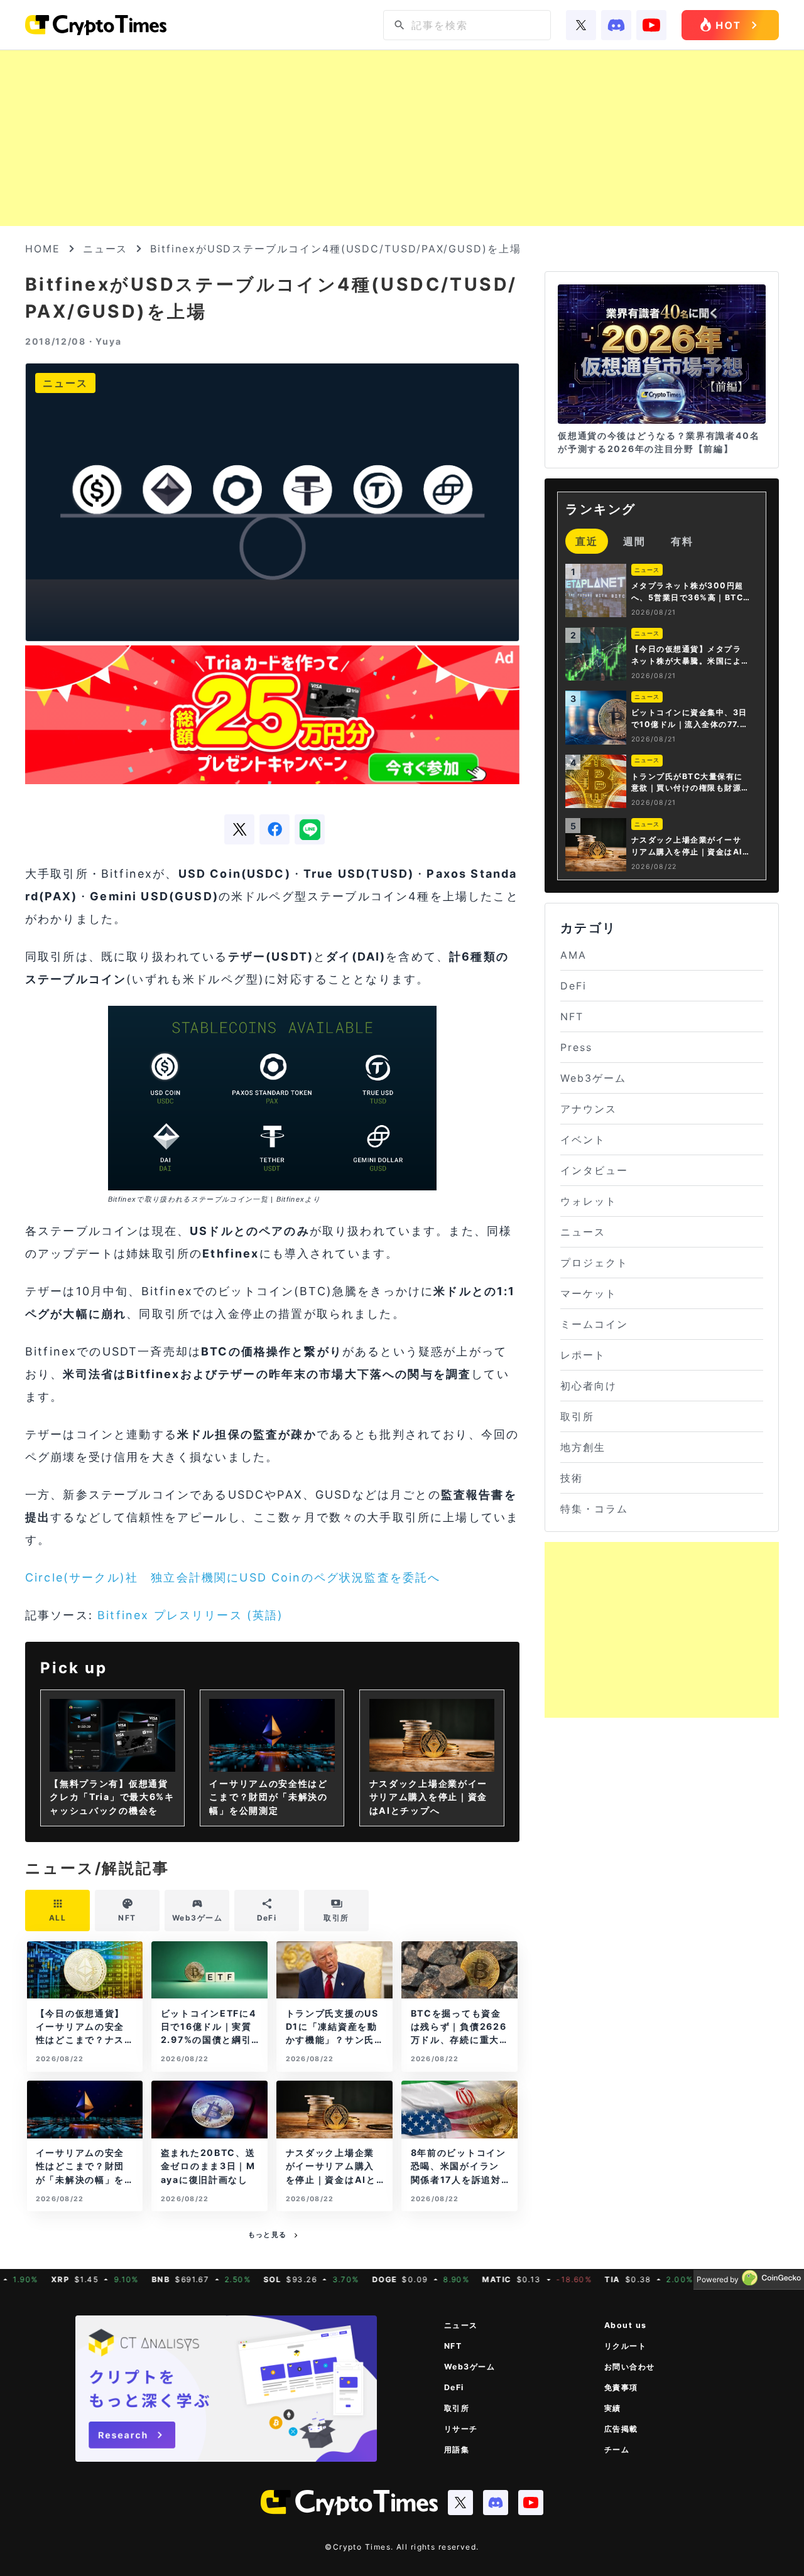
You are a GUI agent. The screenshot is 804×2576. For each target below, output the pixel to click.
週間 (634, 541)
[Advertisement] (402, 138)
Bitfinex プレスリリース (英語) (190, 1615)
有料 (682, 541)
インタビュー (594, 1170)
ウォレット (589, 1201)
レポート (583, 1355)
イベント (583, 1140)
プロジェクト (594, 1263)
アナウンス (589, 1109)
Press (576, 1047)
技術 (572, 1478)
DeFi (573, 986)
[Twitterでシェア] (239, 829)
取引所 (577, 1416)
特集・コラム (594, 1509)
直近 (587, 541)
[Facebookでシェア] (274, 829)
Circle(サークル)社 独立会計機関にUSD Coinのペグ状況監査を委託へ (233, 1577)
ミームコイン (594, 1324)
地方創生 (583, 1447)
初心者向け (589, 1386)
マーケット (589, 1293)
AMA (573, 955)
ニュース (106, 249)
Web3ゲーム (593, 1078)
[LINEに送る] (310, 829)
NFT (572, 1016)
